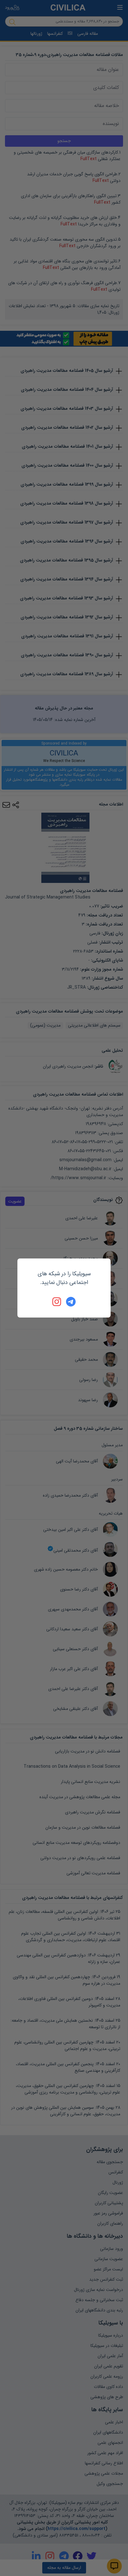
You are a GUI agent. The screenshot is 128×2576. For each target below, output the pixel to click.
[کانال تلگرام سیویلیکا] (71, 1302)
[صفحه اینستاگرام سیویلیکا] (57, 1302)
